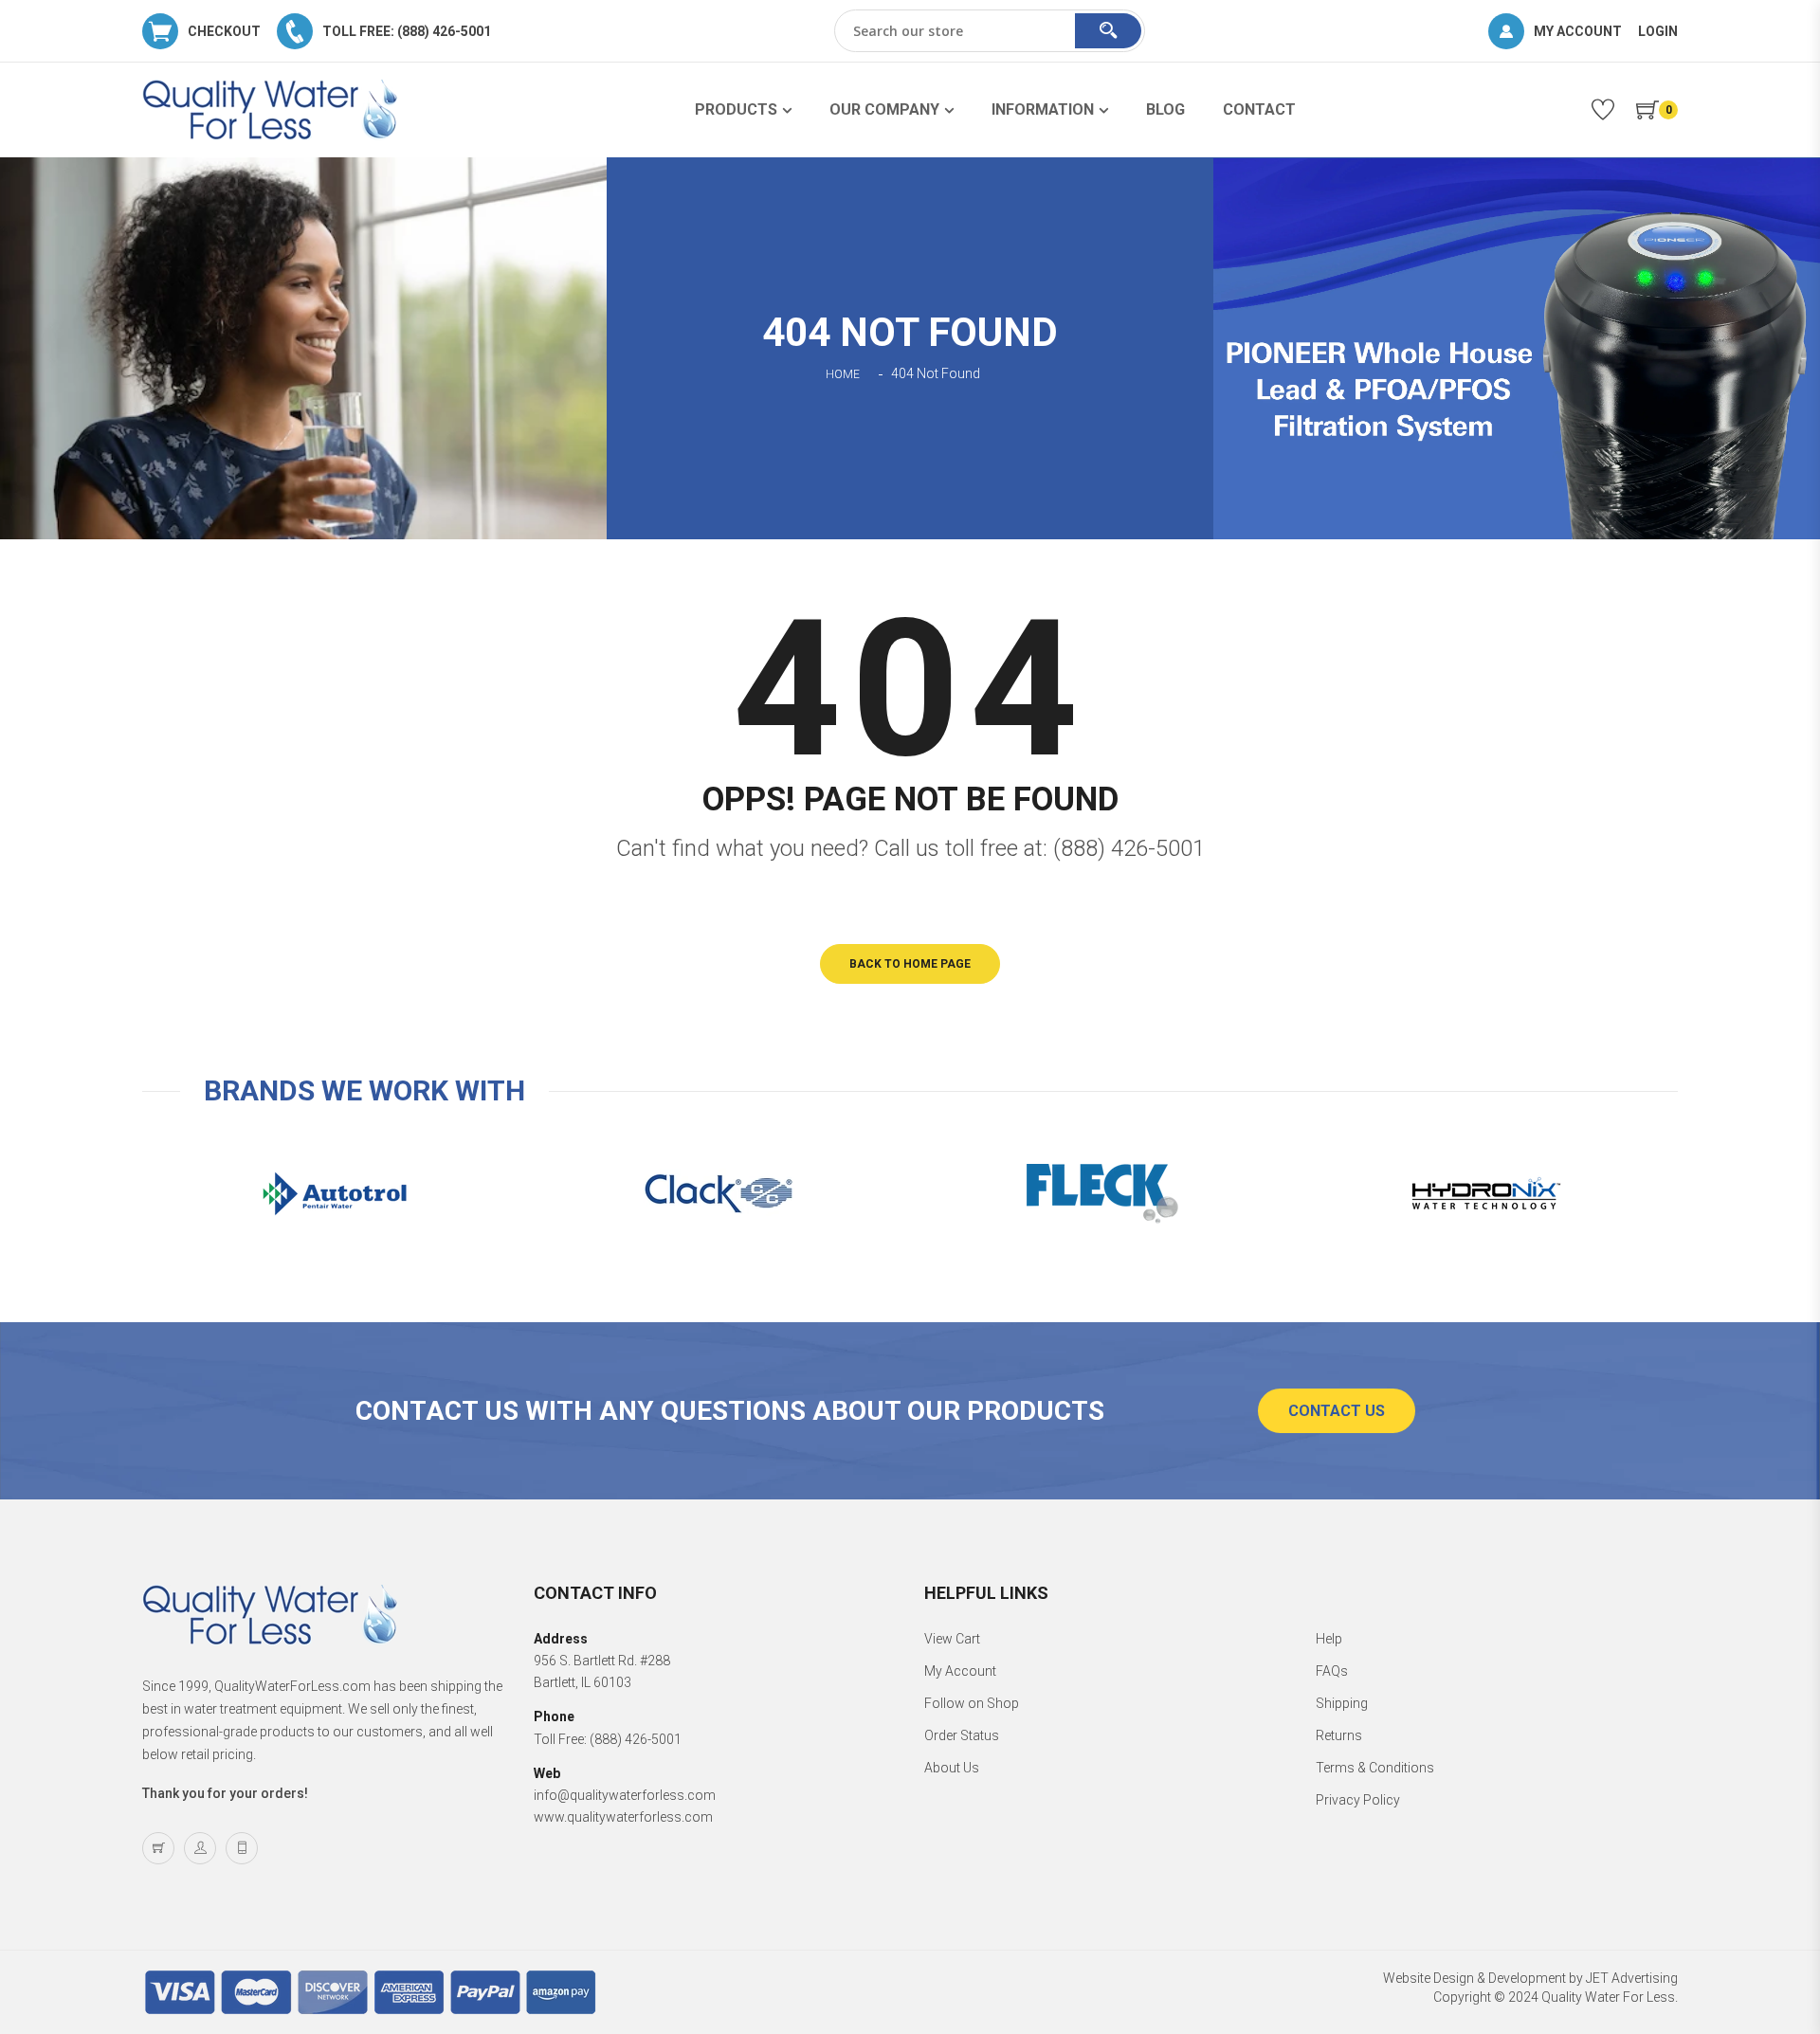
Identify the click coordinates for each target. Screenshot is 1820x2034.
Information (1043, 109)
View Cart (952, 1639)
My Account (960, 1671)
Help (1329, 1639)
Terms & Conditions (1375, 1768)
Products (736, 109)
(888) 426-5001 (1129, 848)
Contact (1259, 109)
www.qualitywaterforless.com (623, 1817)
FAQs (1332, 1671)
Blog (1165, 109)
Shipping (1342, 1703)
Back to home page (910, 964)
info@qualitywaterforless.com (625, 1795)
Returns (1339, 1735)
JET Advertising (1632, 1978)
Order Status (962, 1735)
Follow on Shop (972, 1703)
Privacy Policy (1358, 1800)
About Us (952, 1768)
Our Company (884, 109)
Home (843, 374)
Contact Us (1337, 1411)
